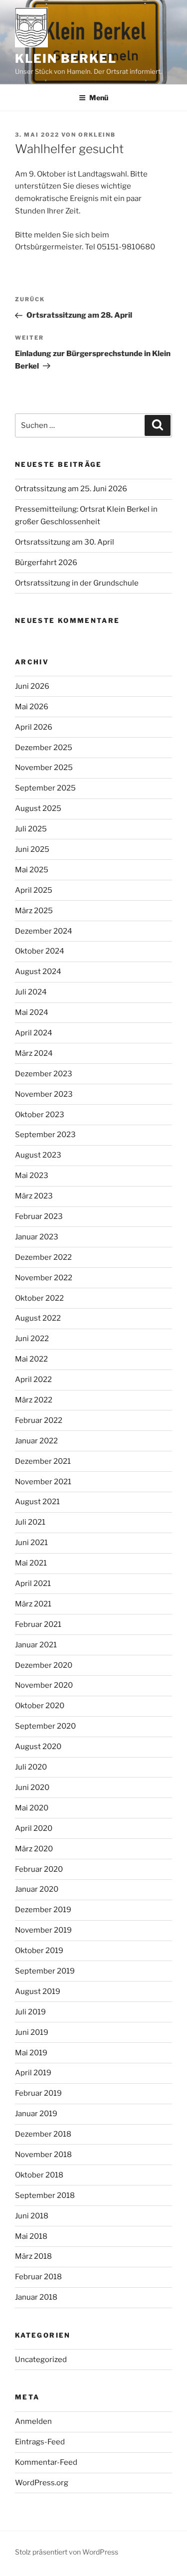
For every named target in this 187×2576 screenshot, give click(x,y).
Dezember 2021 (43, 1461)
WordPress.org (42, 2483)
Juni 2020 (32, 1787)
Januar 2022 (36, 1441)
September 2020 (45, 1726)
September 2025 (45, 788)
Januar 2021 (36, 1645)
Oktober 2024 (40, 951)
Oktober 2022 (39, 1298)
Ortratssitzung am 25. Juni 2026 (71, 489)
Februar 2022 (39, 1420)
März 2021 (33, 1604)
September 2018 (45, 2195)
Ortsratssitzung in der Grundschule (77, 583)
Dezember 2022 (43, 1257)
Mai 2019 (31, 2053)
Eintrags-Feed (40, 2442)
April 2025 (34, 890)
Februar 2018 (38, 2277)
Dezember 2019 (43, 1910)
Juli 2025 (31, 829)
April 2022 (33, 1380)
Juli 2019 (30, 2012)
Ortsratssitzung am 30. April (65, 542)
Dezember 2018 (43, 2134)
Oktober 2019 (39, 1951)
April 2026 (34, 727)
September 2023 (45, 1135)
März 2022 (34, 1400)
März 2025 (34, 911)
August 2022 (38, 1318)
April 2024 (34, 1033)
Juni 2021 (31, 1543)
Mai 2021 (31, 1563)
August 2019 (38, 1991)
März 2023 (34, 1196)
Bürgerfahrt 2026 (46, 563)
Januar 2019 (36, 2114)
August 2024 (38, 972)
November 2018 (43, 2155)
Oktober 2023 (40, 1115)
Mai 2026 (32, 707)
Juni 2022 (32, 1339)
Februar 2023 (39, 1216)
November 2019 (43, 1930)
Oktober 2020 (40, 1706)
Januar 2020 (37, 1889)
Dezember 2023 (44, 1074)
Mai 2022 (31, 1359)
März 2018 (33, 2256)
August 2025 (38, 808)
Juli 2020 (31, 1767)
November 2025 (44, 768)
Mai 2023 (32, 1176)
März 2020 (34, 1849)
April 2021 (33, 1584)
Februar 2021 (38, 1624)
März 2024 (34, 1053)
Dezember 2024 (44, 931)
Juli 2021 (30, 1522)
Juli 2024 (31, 992)
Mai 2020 (32, 1808)
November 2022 (44, 1278)
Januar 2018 (36, 2297)
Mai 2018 (31, 2236)
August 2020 (38, 1747)
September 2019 (45, 1971)
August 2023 (38, 1155)
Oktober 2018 (39, 2175)
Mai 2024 (32, 1012)
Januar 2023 (37, 1237)
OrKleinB (97, 135)
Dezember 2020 (44, 1665)
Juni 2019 (32, 2032)
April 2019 (33, 2073)
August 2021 (37, 1502)
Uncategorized (41, 2360)
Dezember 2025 (44, 748)
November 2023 (44, 1094)
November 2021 (43, 1482)
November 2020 (44, 1685)
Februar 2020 (39, 1869)
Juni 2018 (32, 2216)
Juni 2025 (32, 849)
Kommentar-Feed (46, 2462)
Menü (99, 98)
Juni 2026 (32, 686)
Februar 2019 (38, 2093)
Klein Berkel (66, 59)
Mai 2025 (32, 870)
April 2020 (34, 1828)
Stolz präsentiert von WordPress (67, 2552)
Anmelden (33, 2421)
